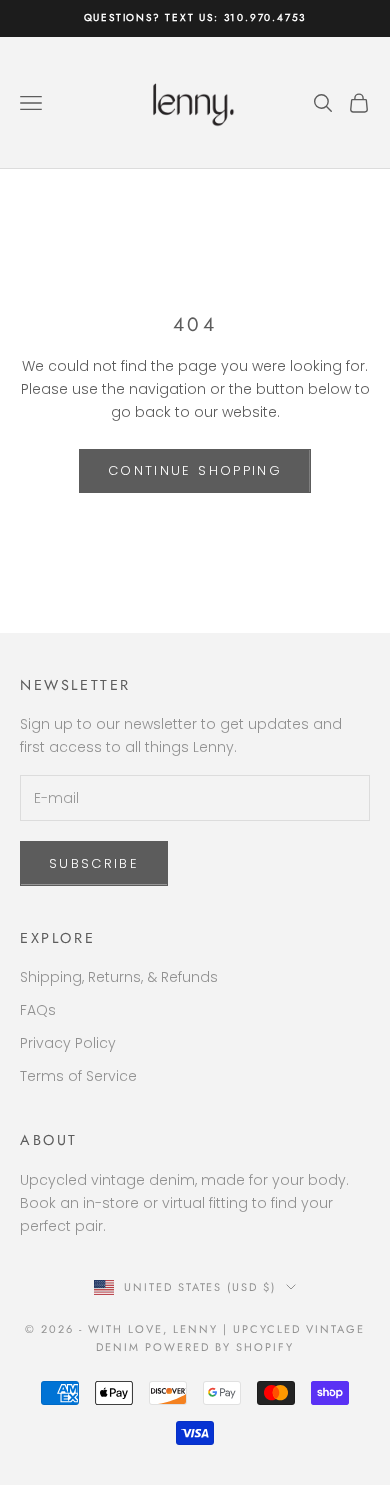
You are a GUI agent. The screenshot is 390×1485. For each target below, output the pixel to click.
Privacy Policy (68, 1043)
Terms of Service (78, 1076)
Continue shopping (195, 470)
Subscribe (94, 863)
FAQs (38, 1010)
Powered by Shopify (219, 1347)
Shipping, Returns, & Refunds (119, 977)
